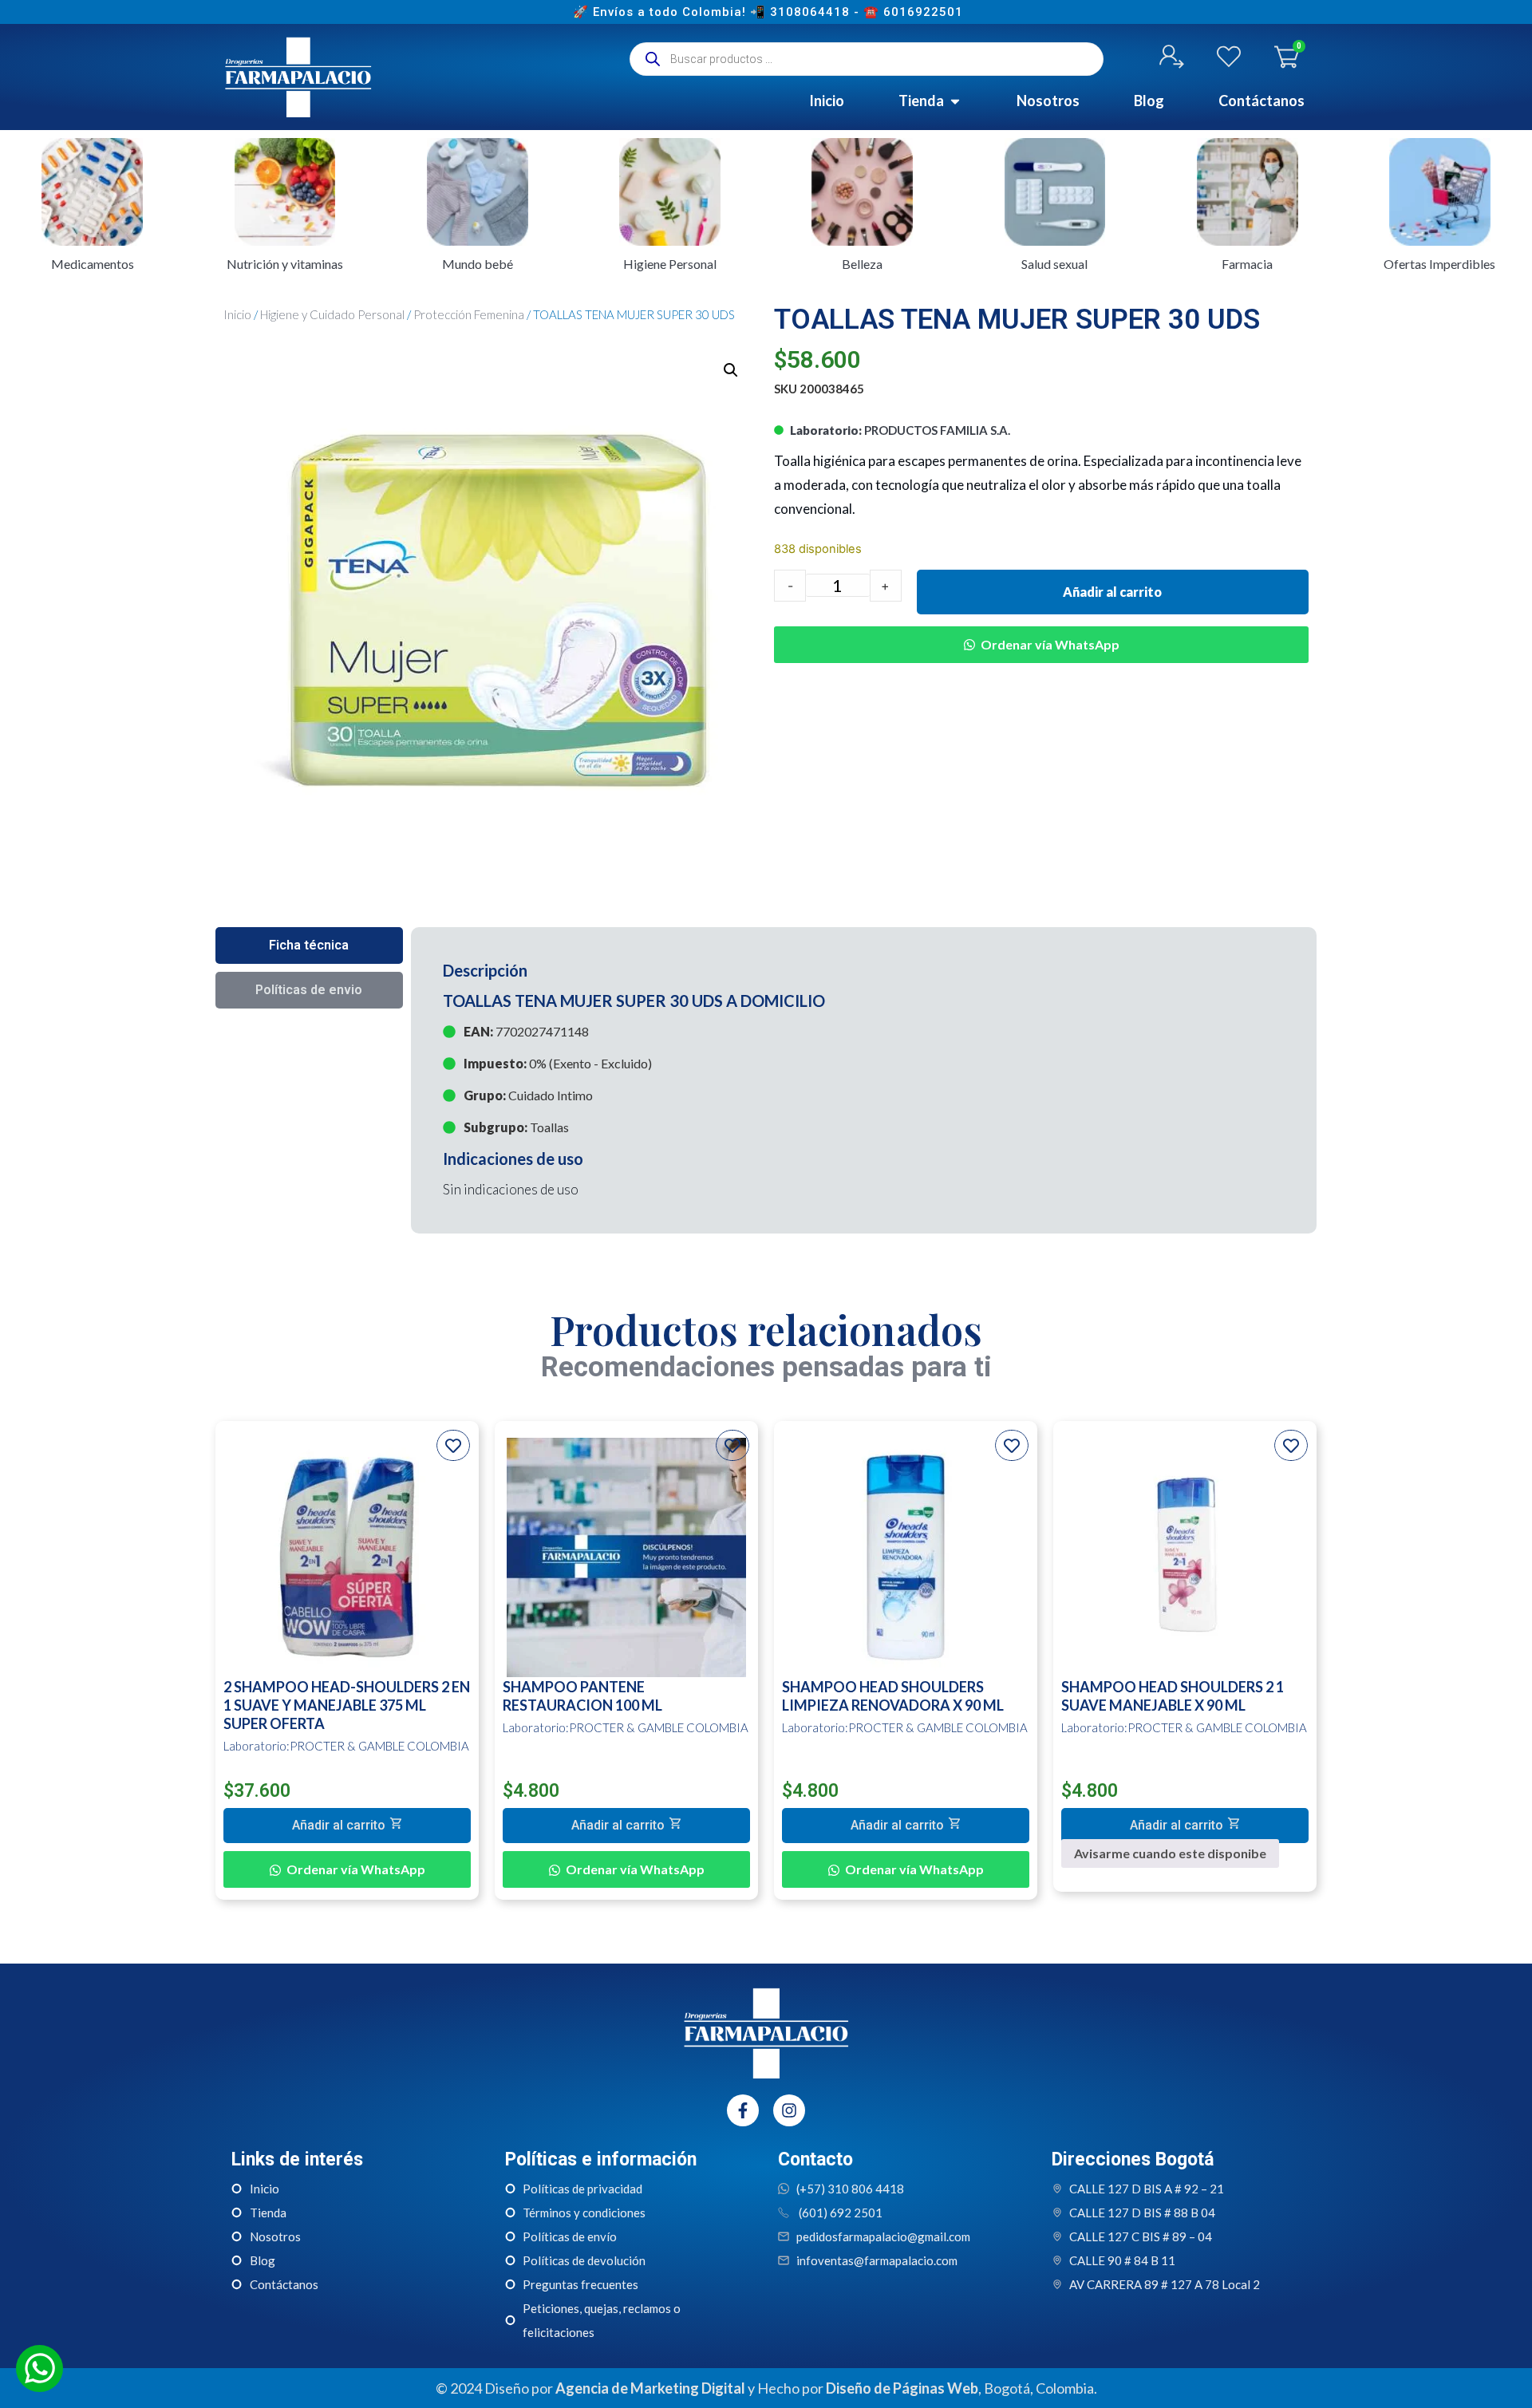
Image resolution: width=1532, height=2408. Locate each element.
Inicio (237, 314)
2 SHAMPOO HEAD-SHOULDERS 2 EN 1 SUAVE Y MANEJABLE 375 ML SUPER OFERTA (347, 1705)
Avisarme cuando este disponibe (1170, 1853)
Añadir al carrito (1112, 592)
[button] (731, 370)
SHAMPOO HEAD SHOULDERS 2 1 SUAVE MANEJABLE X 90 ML (1173, 1696)
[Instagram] (789, 2110)
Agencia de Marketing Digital (650, 2388)
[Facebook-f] (743, 2110)
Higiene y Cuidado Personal (332, 314)
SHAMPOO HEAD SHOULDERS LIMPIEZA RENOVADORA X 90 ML (893, 1696)
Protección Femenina (469, 314)
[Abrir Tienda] (955, 101)
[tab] (309, 945)
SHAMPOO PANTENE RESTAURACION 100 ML (582, 1696)
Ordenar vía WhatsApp (1050, 644)
